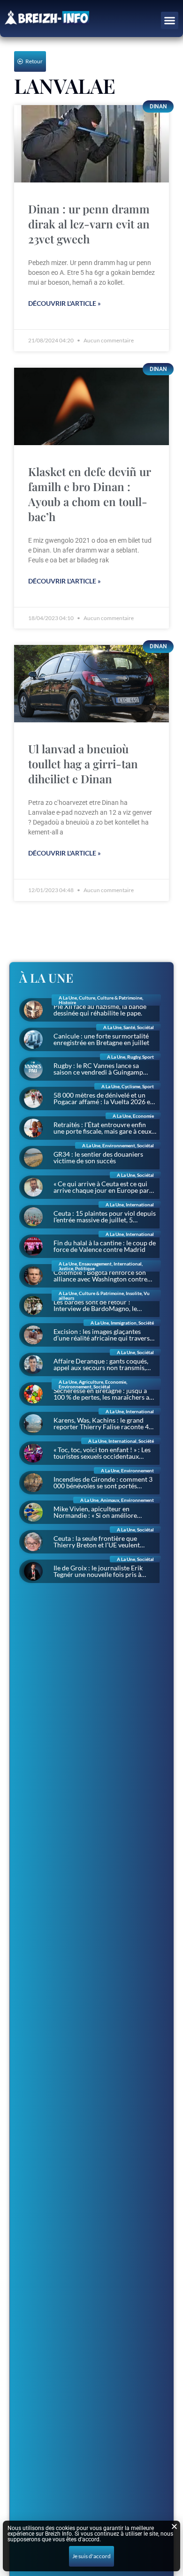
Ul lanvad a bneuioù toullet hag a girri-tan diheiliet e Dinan (83, 764)
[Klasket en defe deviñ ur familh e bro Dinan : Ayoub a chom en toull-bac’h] (91, 406)
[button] (170, 21)
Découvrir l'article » (65, 303)
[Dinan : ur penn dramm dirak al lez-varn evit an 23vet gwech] (91, 144)
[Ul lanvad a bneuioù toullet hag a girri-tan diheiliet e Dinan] (91, 684)
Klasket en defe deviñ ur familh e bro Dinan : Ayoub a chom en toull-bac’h (89, 494)
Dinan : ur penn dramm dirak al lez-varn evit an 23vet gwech (89, 224)
